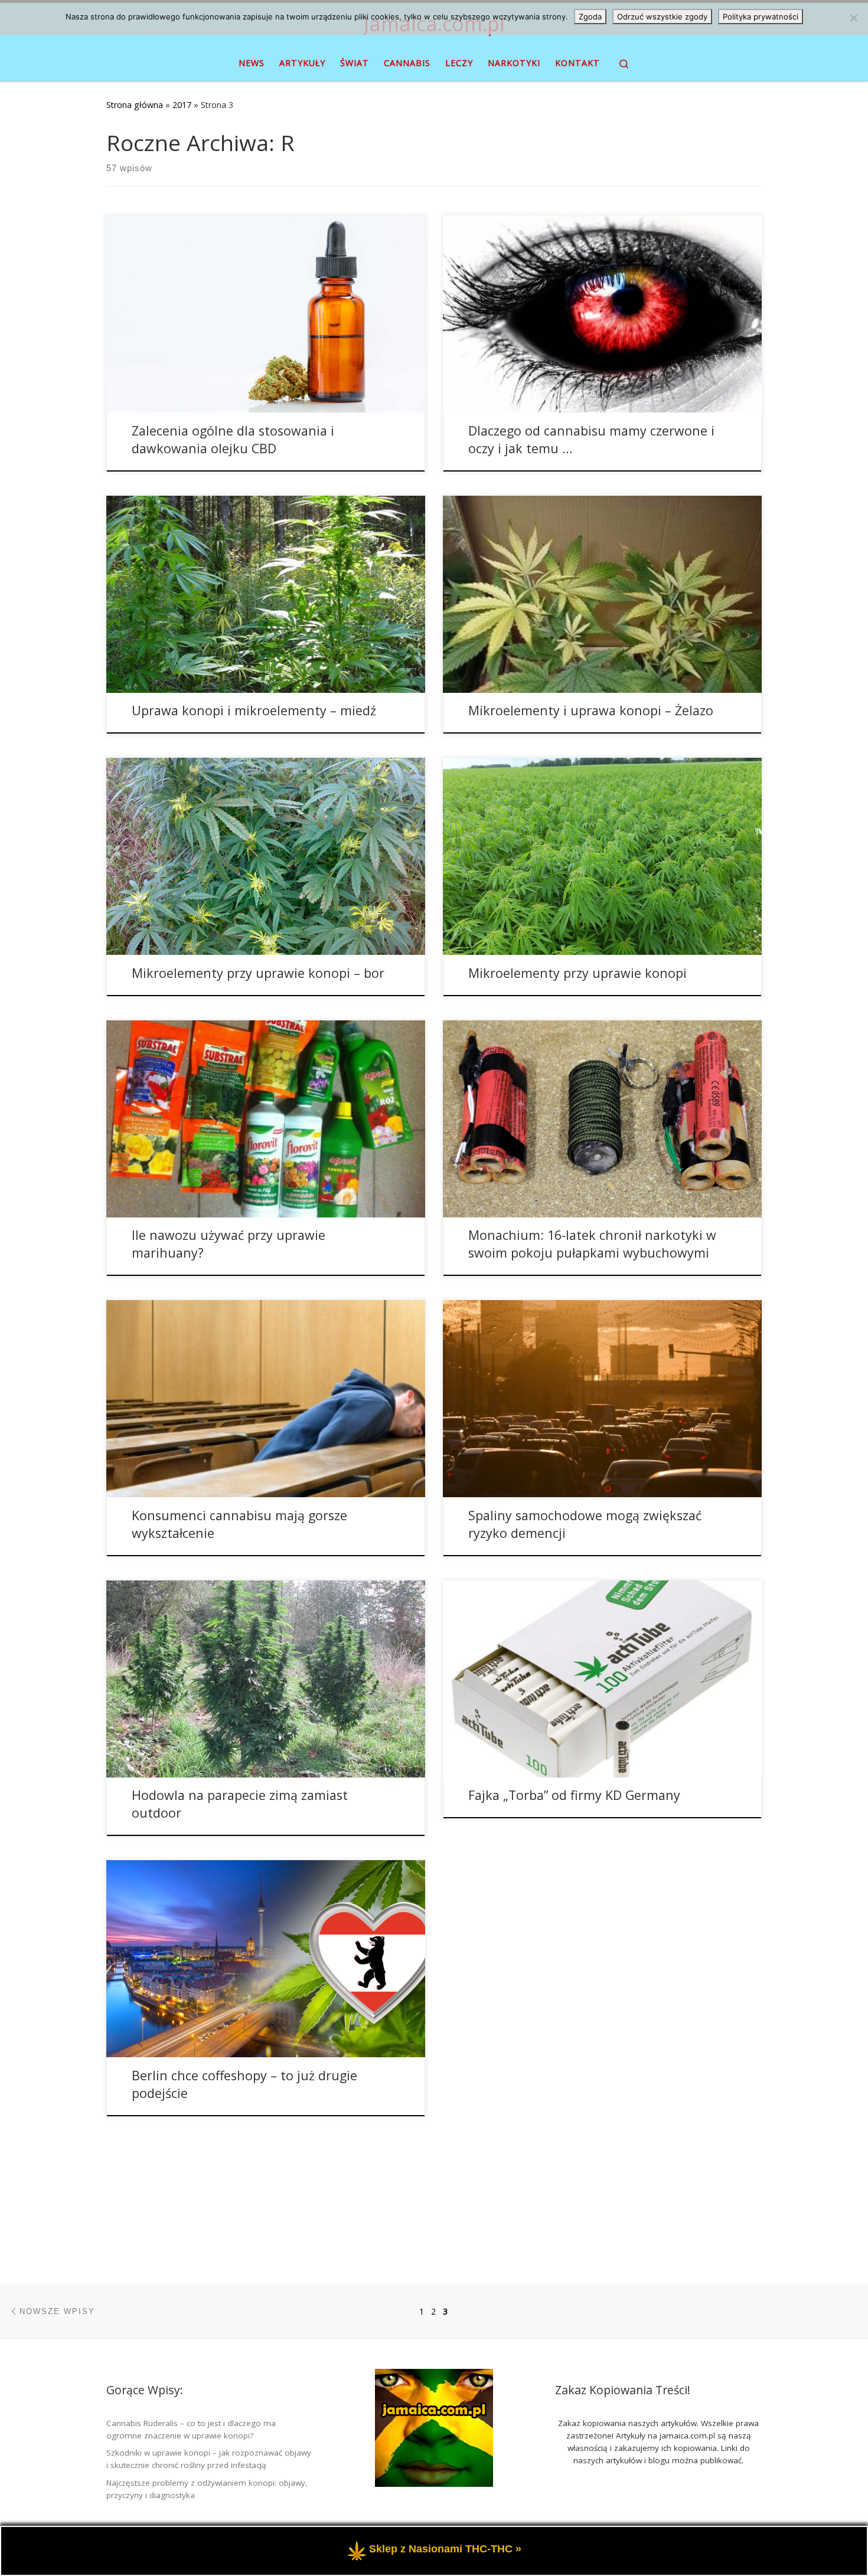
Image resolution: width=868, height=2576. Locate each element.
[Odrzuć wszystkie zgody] (853, 18)
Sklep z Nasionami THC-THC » (445, 2550)
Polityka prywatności (761, 17)
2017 (182, 105)
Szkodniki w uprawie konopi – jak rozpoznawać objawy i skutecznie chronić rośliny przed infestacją (209, 2459)
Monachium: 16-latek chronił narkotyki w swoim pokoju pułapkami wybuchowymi (592, 1244)
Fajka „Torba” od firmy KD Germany (574, 1795)
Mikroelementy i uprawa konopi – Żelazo (591, 710)
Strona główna (135, 105)
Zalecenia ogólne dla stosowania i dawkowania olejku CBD (233, 439)
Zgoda (590, 17)
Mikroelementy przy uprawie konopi (577, 973)
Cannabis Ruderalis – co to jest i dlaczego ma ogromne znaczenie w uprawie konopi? (191, 2429)
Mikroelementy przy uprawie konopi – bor (258, 973)
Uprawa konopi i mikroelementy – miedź (254, 710)
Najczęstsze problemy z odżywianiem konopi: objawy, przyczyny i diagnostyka (207, 2489)
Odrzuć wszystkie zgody (662, 17)
